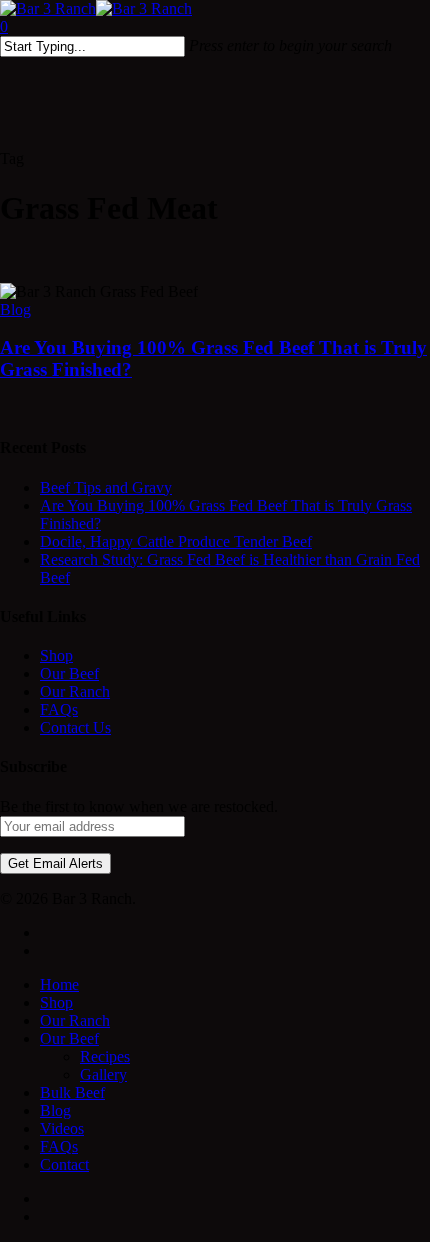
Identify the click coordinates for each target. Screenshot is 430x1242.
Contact (64, 1164)
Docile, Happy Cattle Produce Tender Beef (176, 541)
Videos (62, 1128)
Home (59, 984)
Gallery (103, 1074)
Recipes (105, 1056)
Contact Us (75, 727)
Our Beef (69, 673)
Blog (15, 309)
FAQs (59, 709)
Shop (56, 655)
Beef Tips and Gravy (106, 487)
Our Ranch (75, 691)
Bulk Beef (72, 1092)
